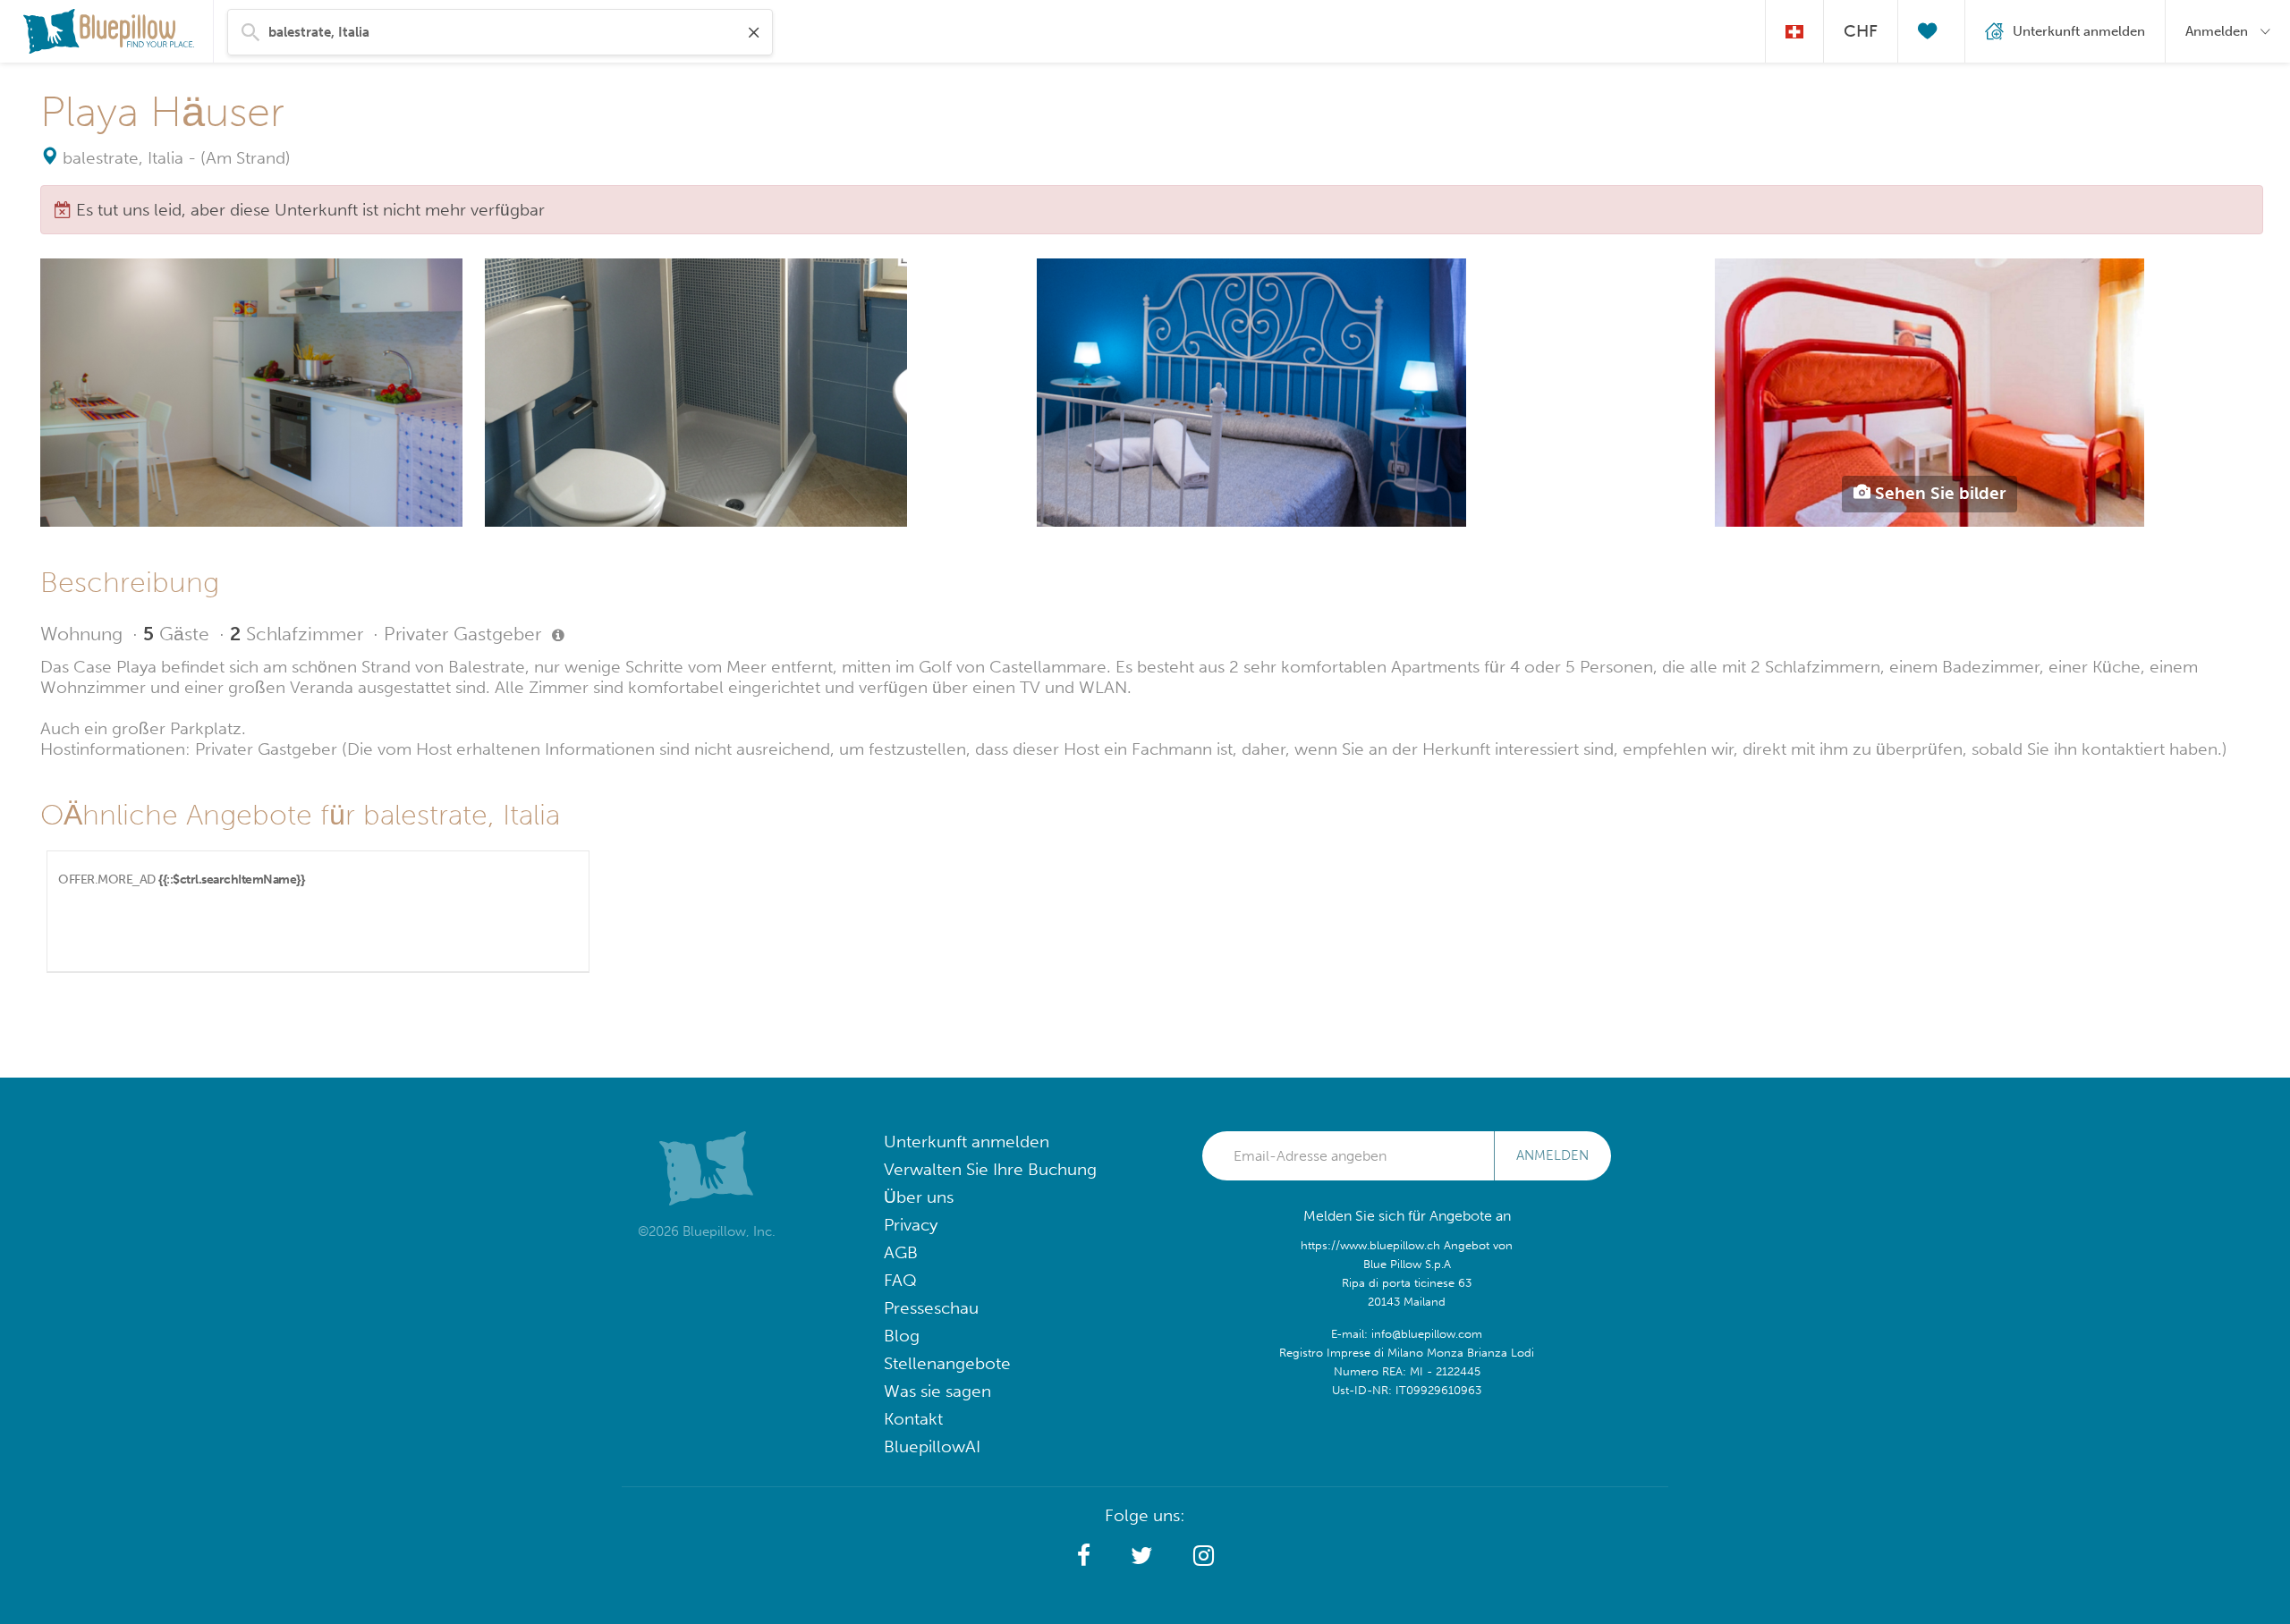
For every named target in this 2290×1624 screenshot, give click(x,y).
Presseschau (931, 1308)
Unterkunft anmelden (967, 1142)
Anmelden (1552, 1155)
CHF (1861, 31)
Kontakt (913, 1419)
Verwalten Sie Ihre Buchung (990, 1169)
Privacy (911, 1225)
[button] (1084, 1556)
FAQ (900, 1280)
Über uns (919, 1197)
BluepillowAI (932, 1446)
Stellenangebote (947, 1363)
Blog (902, 1336)
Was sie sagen (937, 1391)
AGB (901, 1252)
